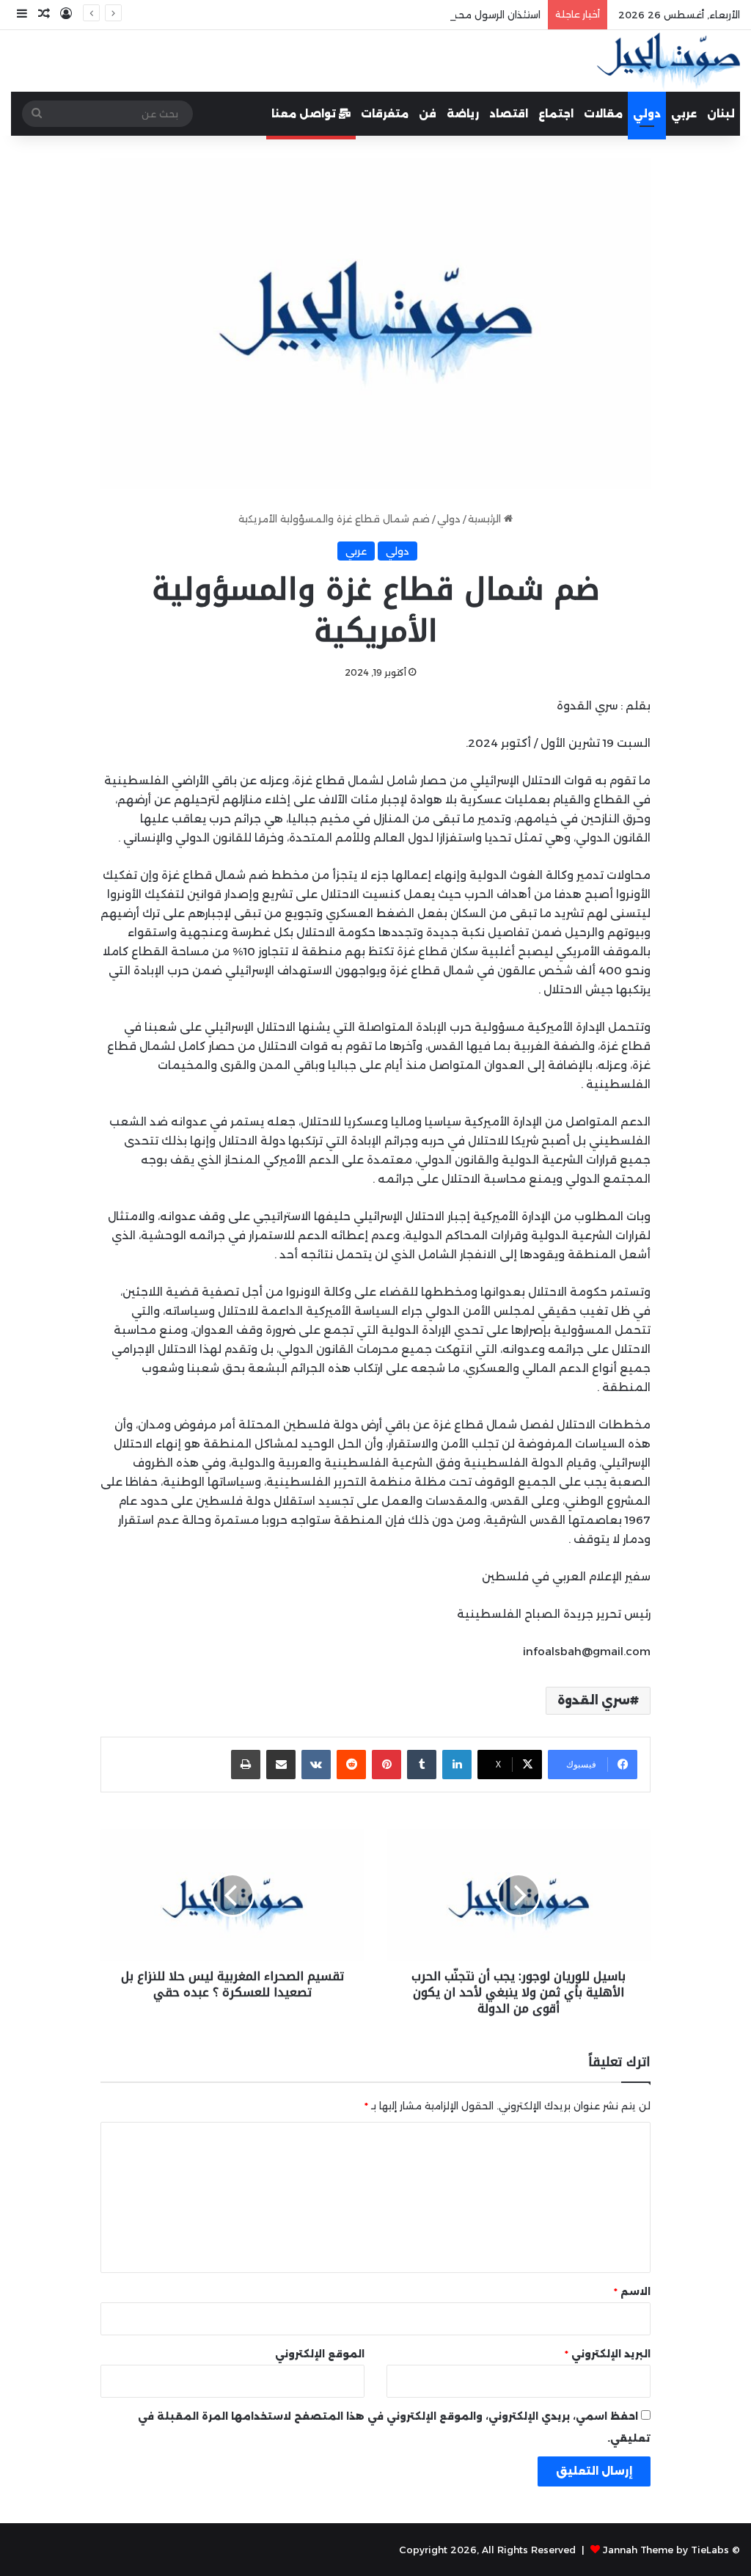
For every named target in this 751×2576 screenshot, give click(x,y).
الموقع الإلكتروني (320, 2354)
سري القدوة (594, 1700)
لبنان (721, 114)
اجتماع (556, 114)
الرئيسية (486, 519)
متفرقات (385, 114)
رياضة (463, 114)
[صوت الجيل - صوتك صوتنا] (668, 61)
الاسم (632, 2291)
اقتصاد (509, 114)
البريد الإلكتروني (608, 2354)
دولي (647, 114)
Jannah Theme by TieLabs (666, 2550)
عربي (684, 114)
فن (428, 114)
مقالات (603, 114)
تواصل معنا (305, 114)
